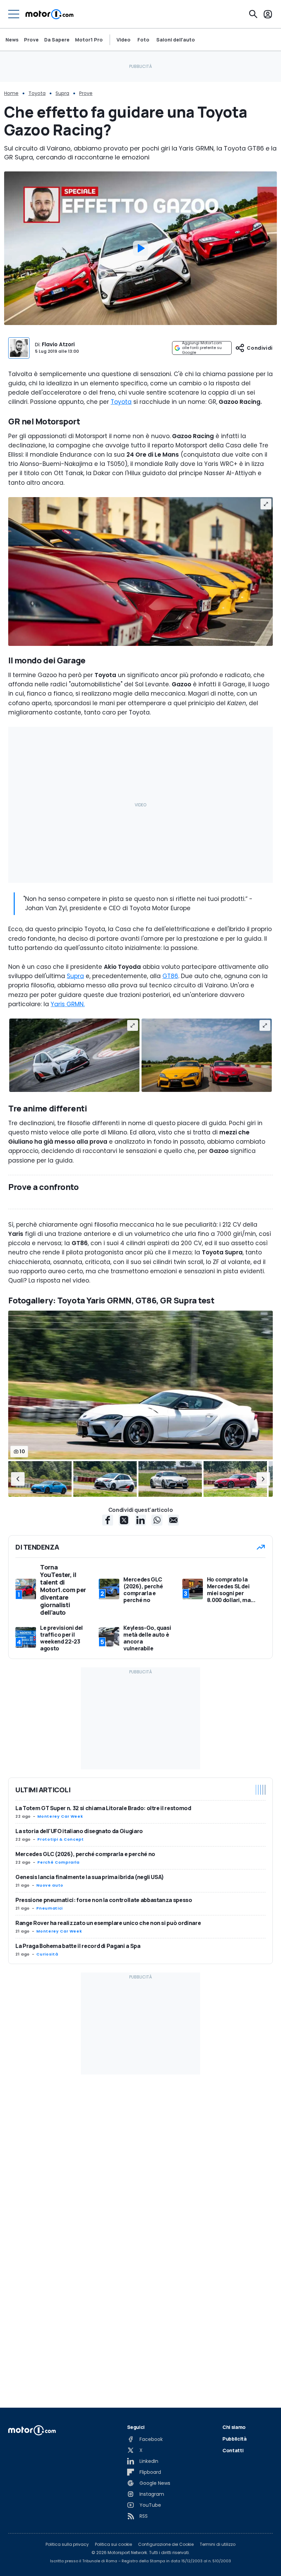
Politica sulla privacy (67, 2544)
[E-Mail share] (173, 1520)
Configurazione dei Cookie (166, 2544)
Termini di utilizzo (218, 2544)
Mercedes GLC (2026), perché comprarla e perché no (85, 1854)
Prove (31, 40)
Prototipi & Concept (60, 1839)
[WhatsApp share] (157, 1520)
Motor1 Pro (89, 40)
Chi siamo (234, 2427)
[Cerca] (253, 14)
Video (124, 40)
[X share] (124, 1520)
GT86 (170, 976)
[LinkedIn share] (140, 1520)
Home (11, 93)
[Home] (50, 14)
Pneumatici (49, 1908)
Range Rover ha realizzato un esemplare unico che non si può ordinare (108, 1923)
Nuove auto (50, 1885)
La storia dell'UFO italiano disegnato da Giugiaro (79, 1831)
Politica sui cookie (113, 2544)
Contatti (233, 2450)
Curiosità (47, 1954)
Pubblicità (235, 2439)
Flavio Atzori (58, 344)
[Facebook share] (108, 1520)
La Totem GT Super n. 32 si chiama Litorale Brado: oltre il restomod (103, 1808)
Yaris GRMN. (68, 1004)
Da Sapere (57, 40)
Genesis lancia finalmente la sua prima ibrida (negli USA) (90, 1877)
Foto (143, 40)
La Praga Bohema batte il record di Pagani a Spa (78, 1946)
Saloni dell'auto (176, 40)
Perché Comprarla (58, 1862)
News (12, 40)
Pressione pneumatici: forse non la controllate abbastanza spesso (104, 1900)
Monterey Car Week (60, 1816)
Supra (62, 93)
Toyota (37, 93)
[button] (18, 1479)
